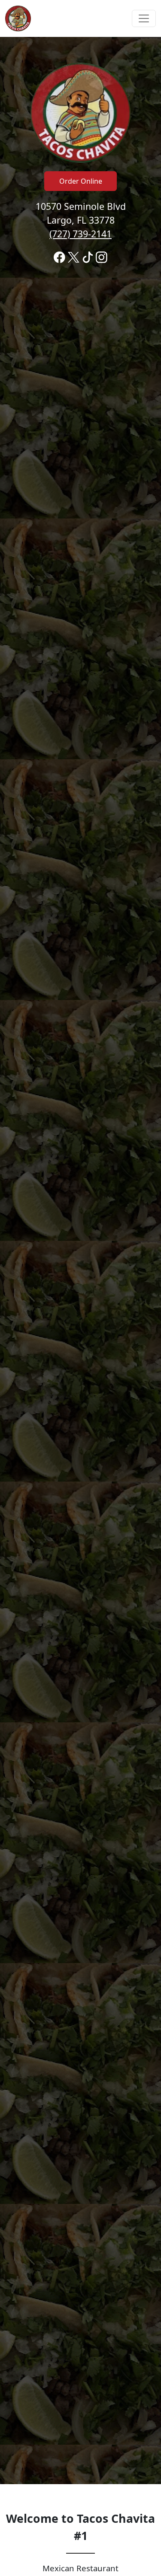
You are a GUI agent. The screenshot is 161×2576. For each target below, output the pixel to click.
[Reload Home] (18, 18)
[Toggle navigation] (144, 18)
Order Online (81, 181)
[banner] (80, 1261)
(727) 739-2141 (80, 234)
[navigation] (80, 18)
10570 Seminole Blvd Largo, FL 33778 (81, 220)
